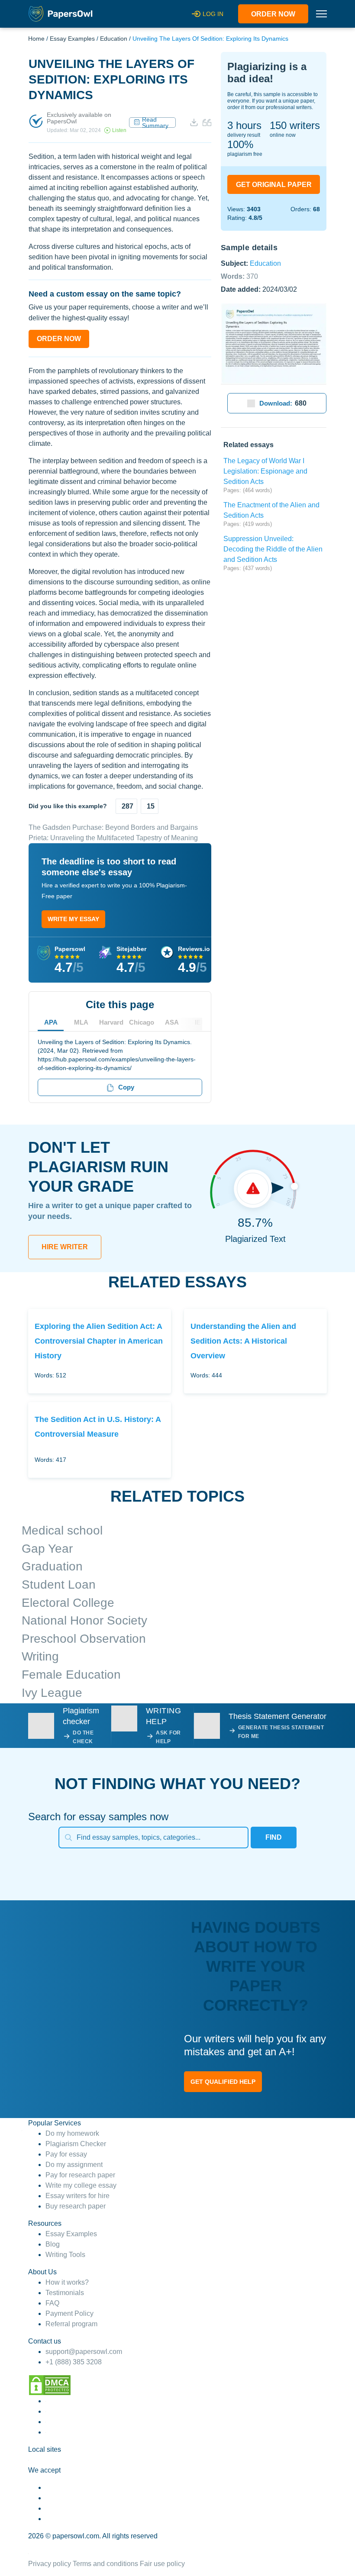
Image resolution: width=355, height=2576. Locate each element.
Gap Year (47, 1549)
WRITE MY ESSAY (73, 919)
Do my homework (72, 2133)
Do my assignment (74, 2165)
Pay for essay (66, 2154)
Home (36, 39)
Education (114, 39)
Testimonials (65, 2293)
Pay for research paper (80, 2175)
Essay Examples (72, 39)
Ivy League (52, 1693)
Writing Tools (65, 2255)
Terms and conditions (105, 2564)
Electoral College (68, 1603)
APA (51, 1022)
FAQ (52, 2303)
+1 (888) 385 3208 (74, 2362)
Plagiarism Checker (76, 2144)
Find (274, 1837)
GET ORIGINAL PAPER (274, 185)
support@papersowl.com (84, 2352)
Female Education (71, 1675)
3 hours (244, 125)
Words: (239, 276)
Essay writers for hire (77, 2196)
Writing (40, 1656)
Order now (273, 14)
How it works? (67, 2282)
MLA (81, 1022)
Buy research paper (76, 2206)
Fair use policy (162, 2564)
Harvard (111, 1022)
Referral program (71, 2324)
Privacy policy (50, 2564)
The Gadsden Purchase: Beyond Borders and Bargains (113, 827)
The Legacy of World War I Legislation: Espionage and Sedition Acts (265, 471)
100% (240, 144)
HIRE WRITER (65, 1247)
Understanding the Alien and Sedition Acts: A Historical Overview (243, 1341)
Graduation (52, 1566)
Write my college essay (81, 2185)
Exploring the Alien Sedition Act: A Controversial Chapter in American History (99, 1341)
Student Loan (59, 1585)
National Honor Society (84, 1620)
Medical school (62, 1530)
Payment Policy (69, 2313)
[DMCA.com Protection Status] (50, 2385)
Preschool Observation (84, 1639)
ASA (172, 1022)
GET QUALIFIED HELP (223, 2082)
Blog (53, 2244)
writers (295, 125)
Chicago (142, 1022)
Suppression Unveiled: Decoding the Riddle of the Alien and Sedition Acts (273, 549)
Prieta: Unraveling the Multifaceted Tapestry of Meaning (113, 838)
